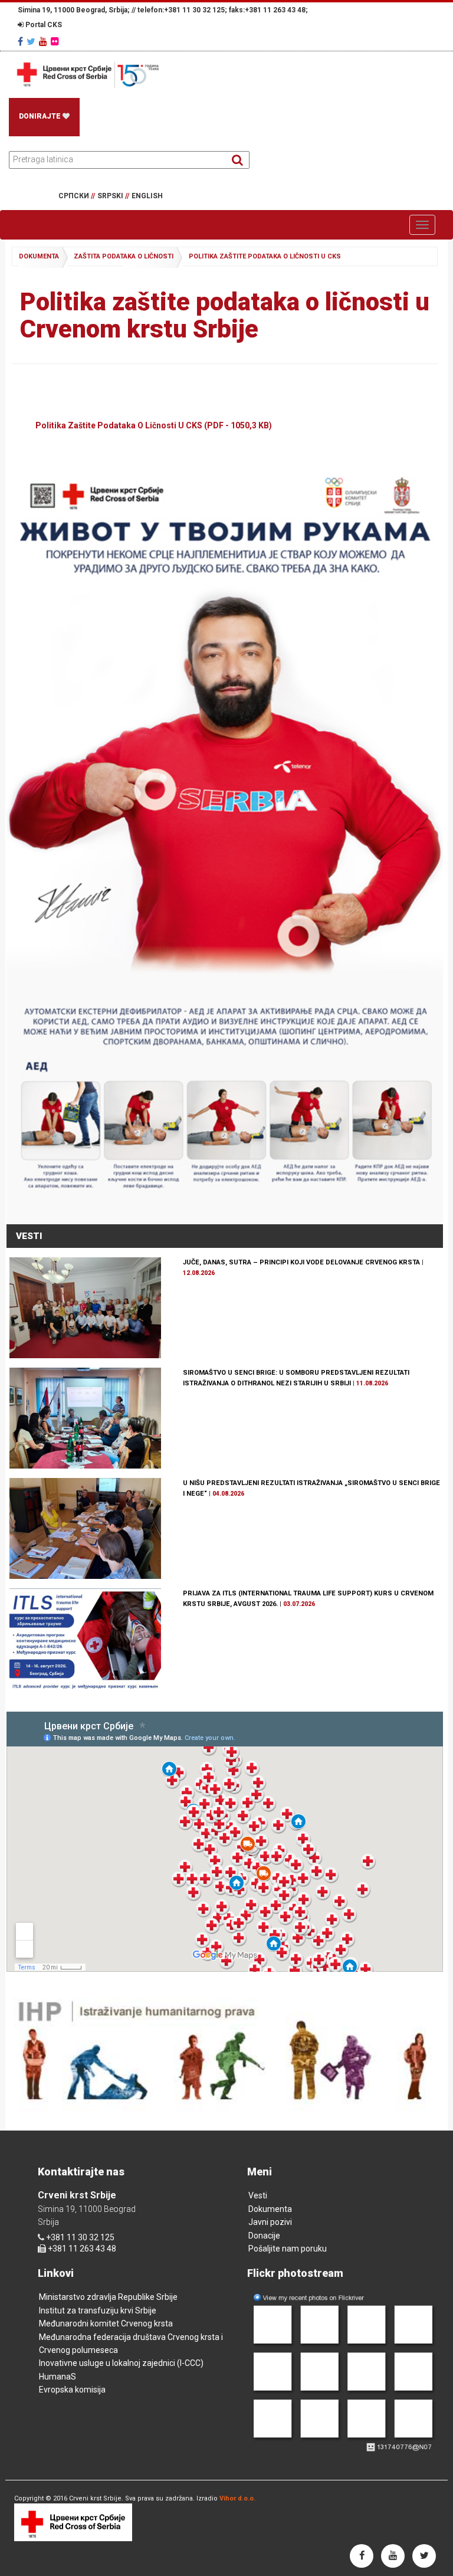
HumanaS (58, 2377)
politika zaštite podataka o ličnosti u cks (265, 256)
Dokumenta (270, 2209)
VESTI (29, 1236)
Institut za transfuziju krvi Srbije (98, 2310)
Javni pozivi (270, 2222)
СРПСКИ (77, 196)
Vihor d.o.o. (237, 2498)
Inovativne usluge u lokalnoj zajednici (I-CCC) (121, 2363)
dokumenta (39, 256)
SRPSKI (113, 196)
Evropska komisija (72, 2390)
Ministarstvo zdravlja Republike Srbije (108, 2297)
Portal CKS (43, 25)
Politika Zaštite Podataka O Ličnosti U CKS (154, 425)
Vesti (258, 2195)
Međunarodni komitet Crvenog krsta (106, 2323)
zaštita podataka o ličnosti (124, 256)
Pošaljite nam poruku (288, 2249)
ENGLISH (147, 196)
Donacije (264, 2236)
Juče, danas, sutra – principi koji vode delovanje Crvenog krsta (301, 1262)
